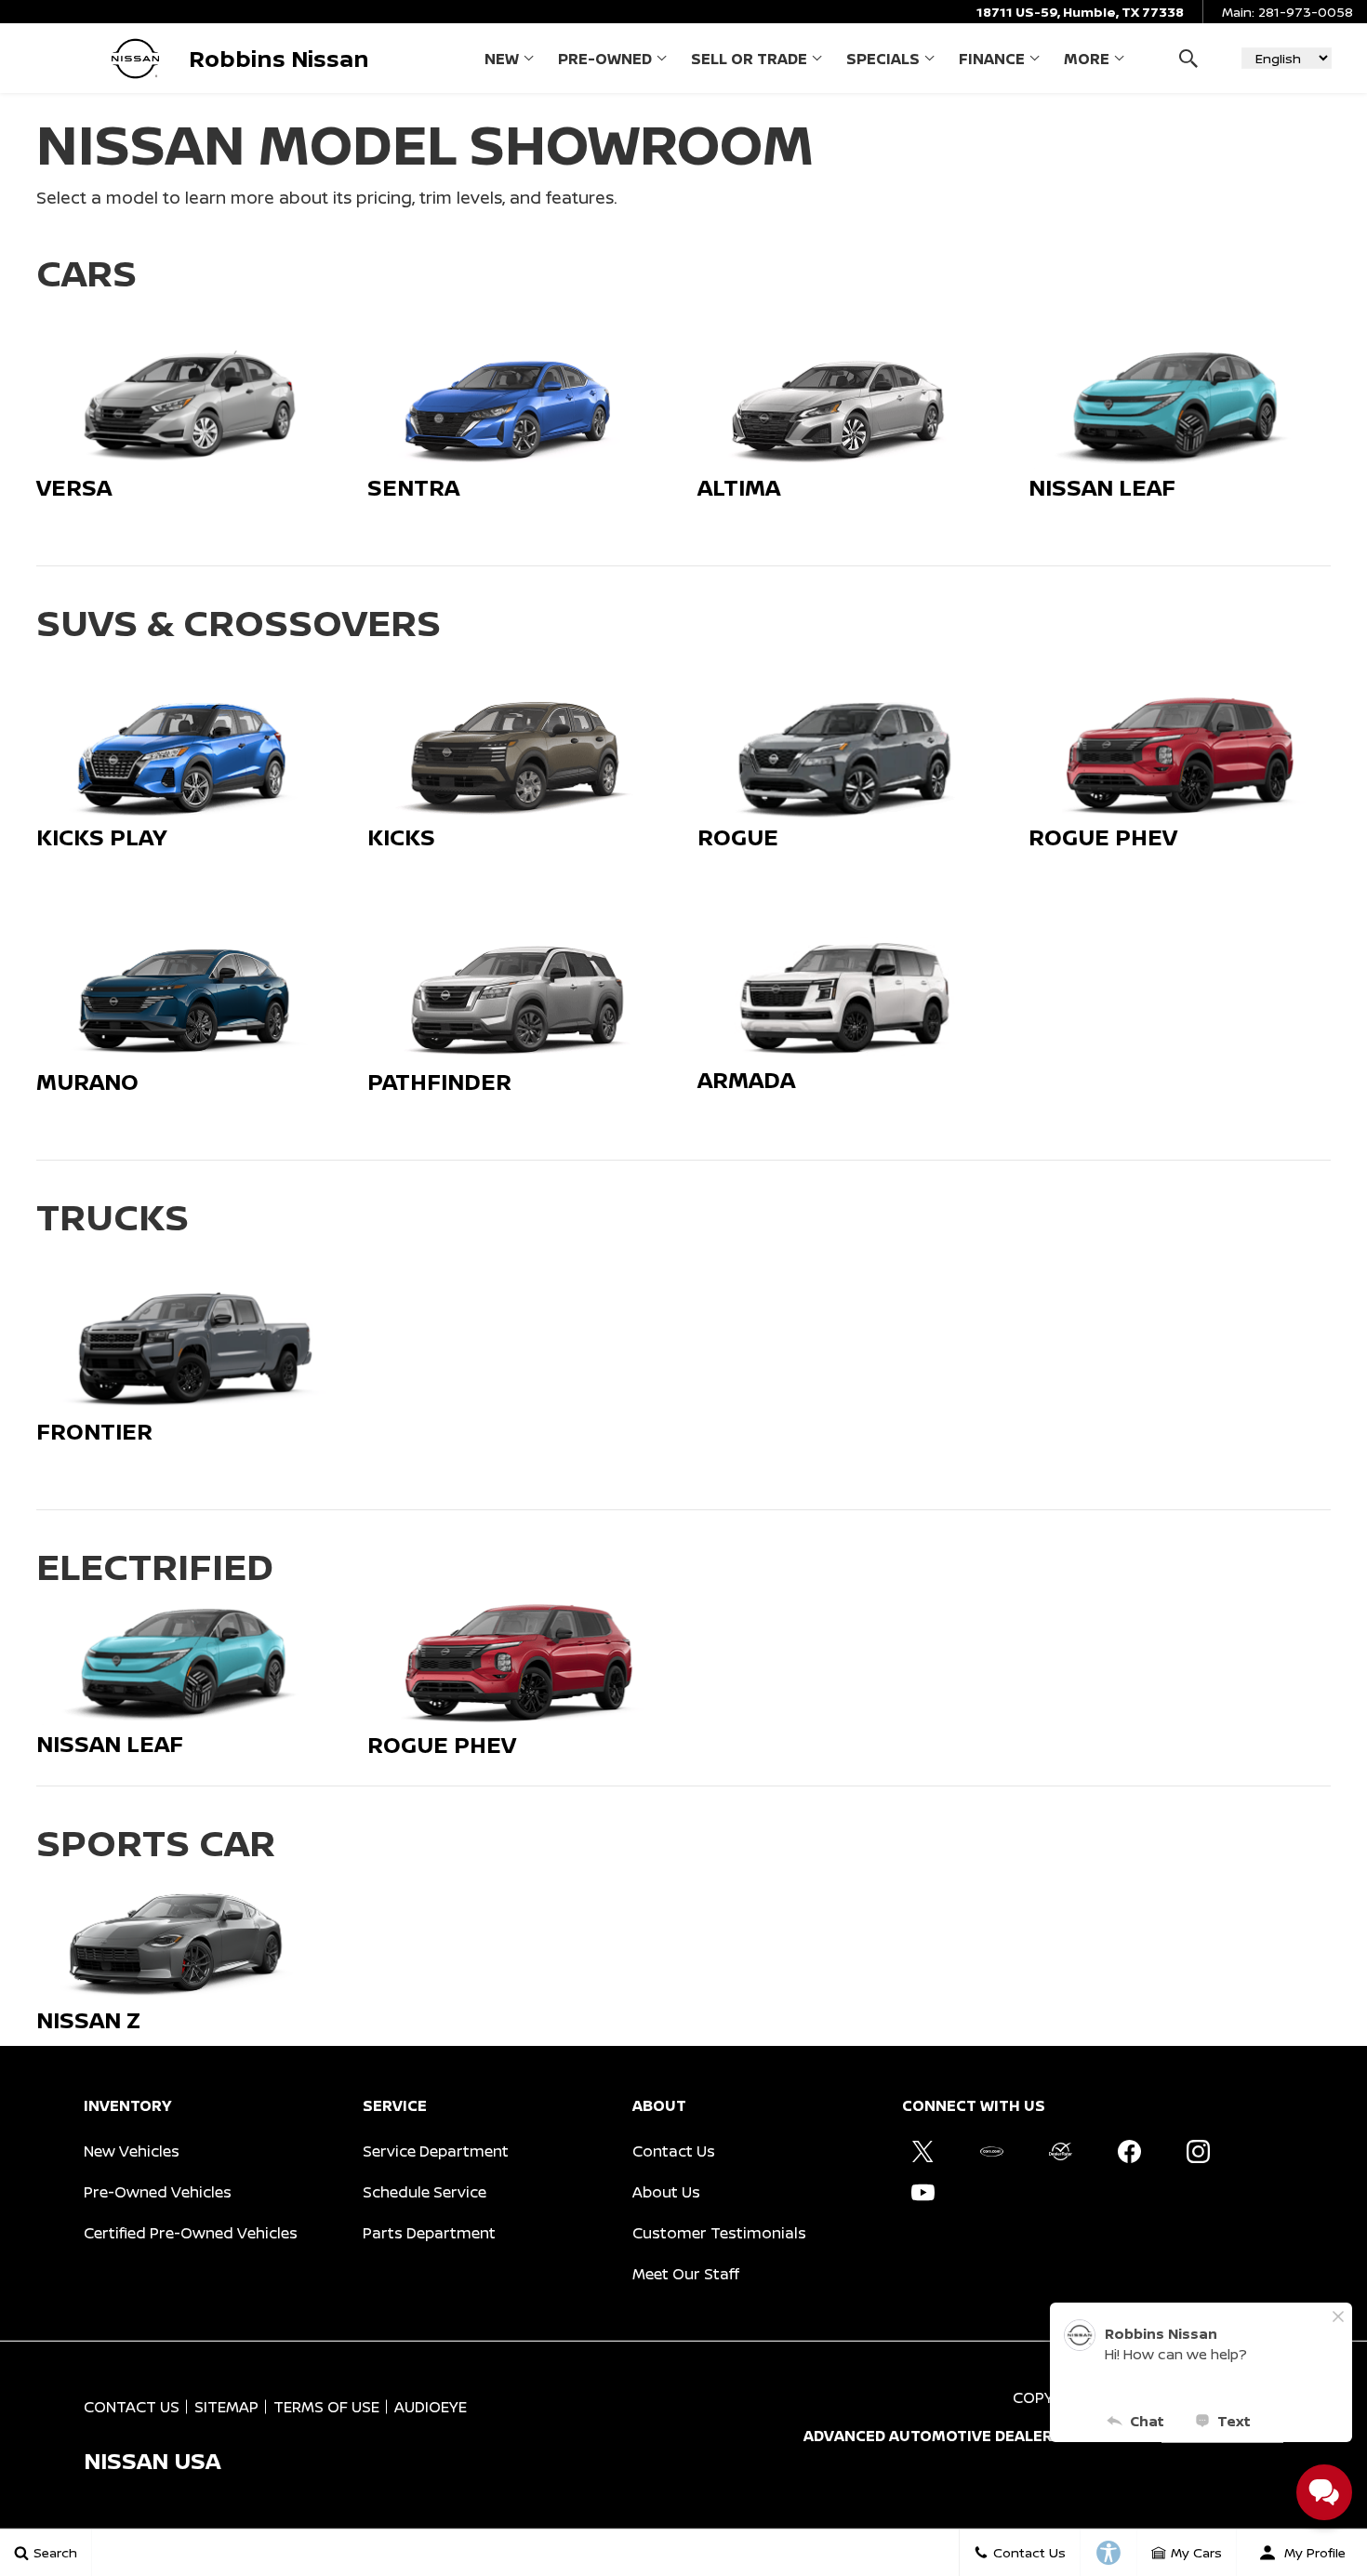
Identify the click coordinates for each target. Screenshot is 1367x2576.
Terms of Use (326, 2407)
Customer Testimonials (719, 2233)
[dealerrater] (1060, 2152)
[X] (922, 2152)
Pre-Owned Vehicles (158, 2192)
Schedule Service (425, 2192)
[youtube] (922, 2193)
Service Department (436, 2151)
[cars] (991, 2152)
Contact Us (674, 2151)
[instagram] (1198, 2152)
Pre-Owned (605, 59)
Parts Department (429, 2233)
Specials (883, 59)
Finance (992, 59)
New (502, 59)
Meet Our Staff (686, 2274)
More (1087, 62)
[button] (1188, 58)
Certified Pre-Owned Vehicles (191, 2233)
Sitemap (226, 2407)
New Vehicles (132, 2151)
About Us (666, 2192)
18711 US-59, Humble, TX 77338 (1080, 12)
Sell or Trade (749, 59)
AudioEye (431, 2407)
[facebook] (1129, 2152)
